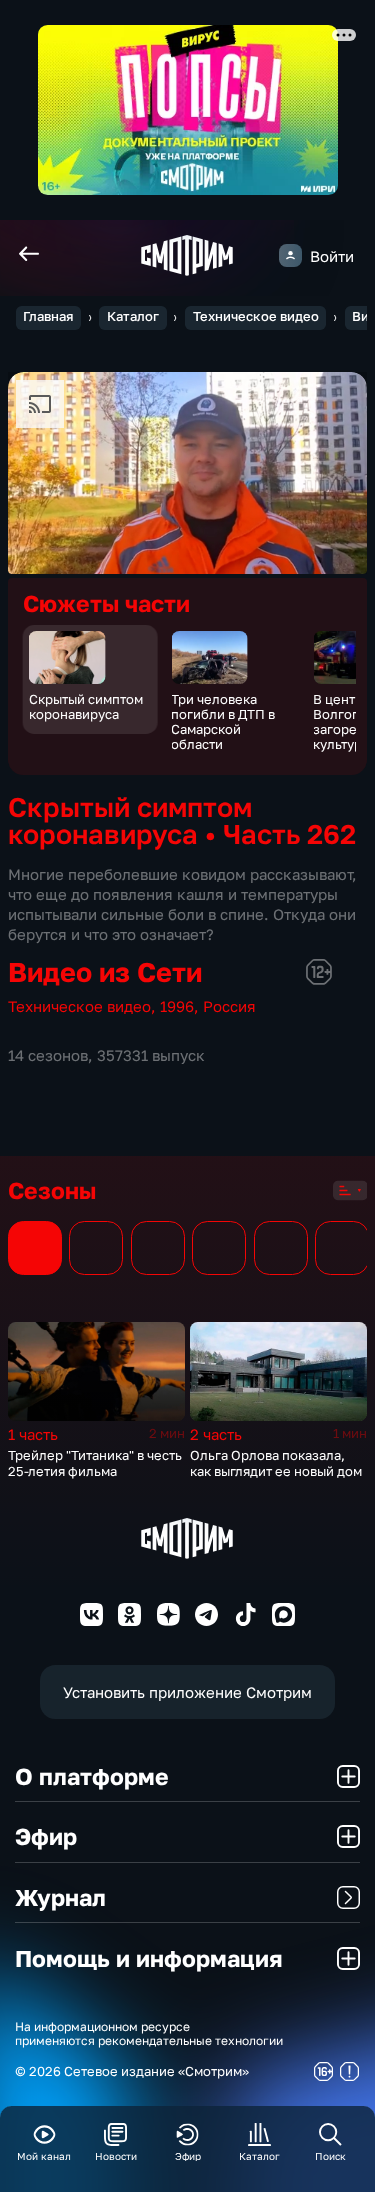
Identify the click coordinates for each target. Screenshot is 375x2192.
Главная (48, 316)
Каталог (133, 316)
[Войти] (290, 255)
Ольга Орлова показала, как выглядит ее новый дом (276, 1463)
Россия (229, 1006)
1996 (177, 1006)
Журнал (60, 1897)
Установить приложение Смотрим (187, 1692)
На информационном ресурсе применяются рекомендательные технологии (149, 2034)
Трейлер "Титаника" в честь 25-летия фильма (95, 1463)
